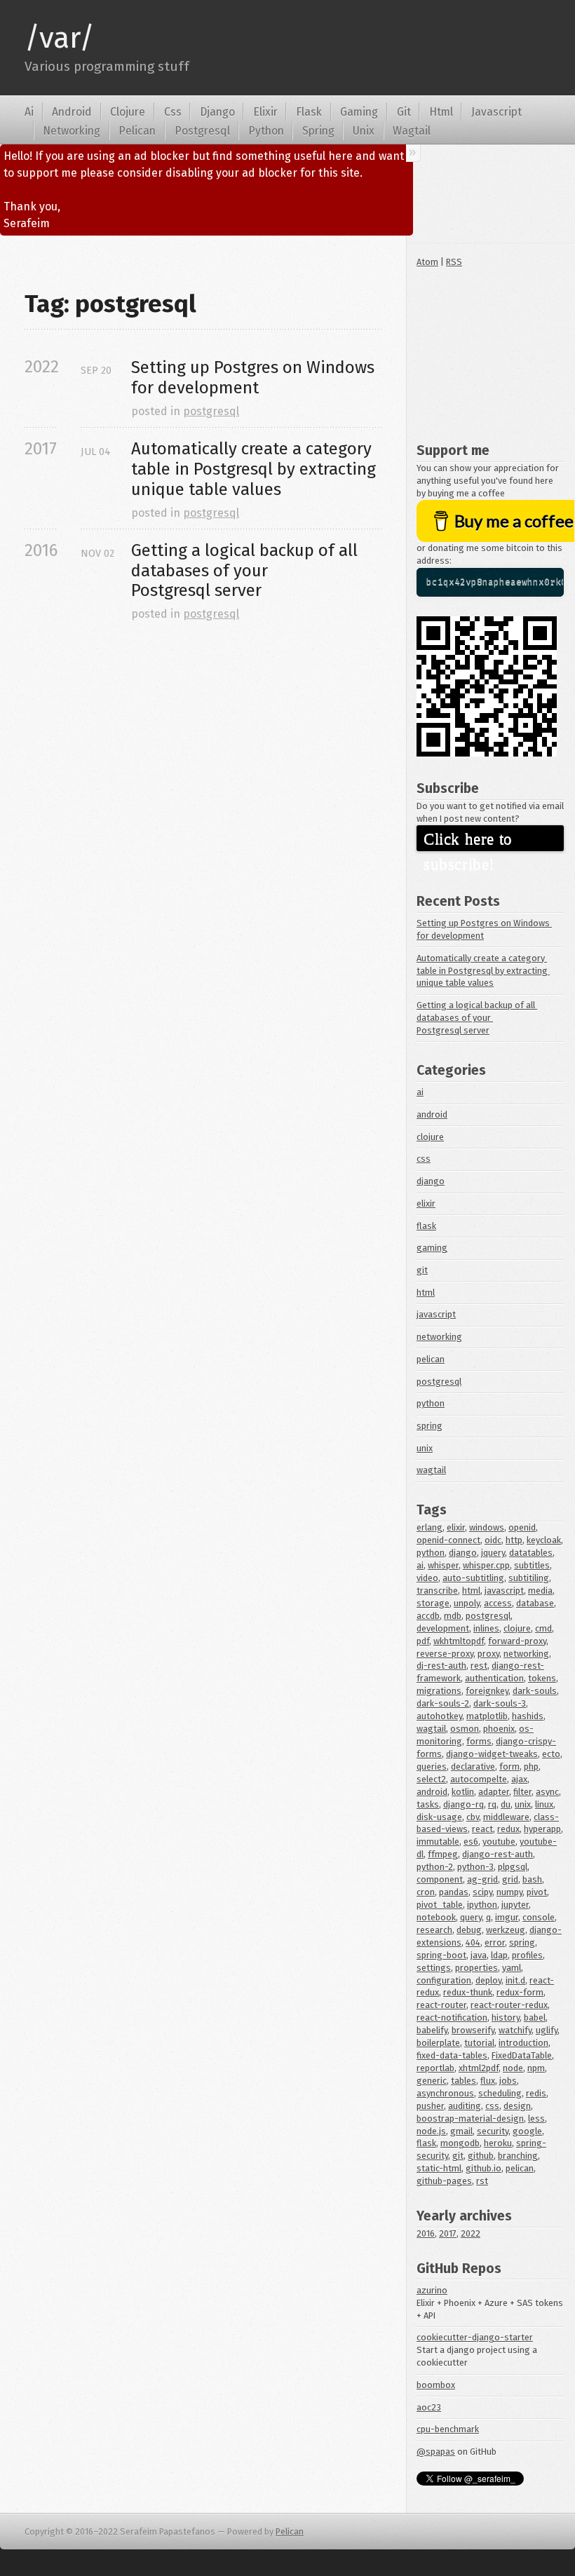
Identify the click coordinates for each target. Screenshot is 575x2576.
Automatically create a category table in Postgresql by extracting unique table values (256, 469)
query (471, 1917)
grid (510, 1879)
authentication (494, 1678)
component (440, 1879)
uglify (547, 2030)
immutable (438, 1842)
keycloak (544, 1540)
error (495, 1943)
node (513, 2068)
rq (492, 1804)
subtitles (532, 1565)
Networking (72, 131)
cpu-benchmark (448, 2429)
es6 (471, 1842)
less (536, 2119)
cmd (543, 1628)
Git (404, 112)
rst (482, 2181)
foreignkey (487, 1691)
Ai (29, 112)
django (431, 1181)
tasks (428, 1804)
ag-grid (482, 1879)
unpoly (467, 1603)
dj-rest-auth (441, 1666)
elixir (426, 1204)
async (547, 1792)
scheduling (500, 2093)
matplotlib (487, 1716)
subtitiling (529, 1578)
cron (426, 1892)
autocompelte (479, 1779)
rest (479, 1666)
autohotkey (439, 1716)
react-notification (452, 2018)
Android (72, 112)
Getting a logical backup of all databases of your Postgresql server (246, 571)
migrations (439, 1691)
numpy (509, 1892)
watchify (515, 2030)
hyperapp (542, 1829)
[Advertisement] (490, 352)
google (527, 2131)
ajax (519, 1779)
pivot (537, 1892)
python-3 (475, 1867)
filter (522, 1792)
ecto (551, 1754)
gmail (461, 2131)
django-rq (464, 1804)
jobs (508, 2081)
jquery (493, 1553)
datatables (531, 1553)
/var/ (60, 38)
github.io (483, 2168)
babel (535, 2018)
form (509, 1767)
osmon (465, 1729)
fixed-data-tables (452, 2055)
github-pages (444, 2181)
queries (432, 1767)
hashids (528, 1716)
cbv (473, 1817)
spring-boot (441, 1955)
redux (508, 1829)
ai (420, 1092)
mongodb (460, 2143)
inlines (486, 1628)
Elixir (265, 112)
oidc (493, 1540)
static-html (439, 2168)
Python (266, 131)
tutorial (479, 2043)
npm (536, 2068)
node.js (431, 2131)
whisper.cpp (486, 1565)
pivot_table (440, 1905)
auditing (465, 2106)
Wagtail (412, 131)
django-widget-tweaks (492, 1754)
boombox (436, 2385)
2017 (448, 2233)
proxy (488, 1654)
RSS (454, 262)
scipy (482, 1892)
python (431, 1403)
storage (433, 1603)
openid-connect (448, 1540)
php (531, 1767)
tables (464, 2081)
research (434, 1930)
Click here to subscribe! (470, 841)
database (535, 1603)
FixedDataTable (522, 2055)
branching (518, 2156)
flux (488, 2081)
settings (434, 1968)
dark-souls (535, 1691)
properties (476, 1968)
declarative (473, 1767)
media (540, 1591)
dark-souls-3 (500, 1703)
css (424, 1159)
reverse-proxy (445, 1654)
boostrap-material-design (470, 2119)
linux (544, 1804)
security (493, 2131)
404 (473, 1943)
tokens (542, 1678)
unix (425, 1448)
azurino (432, 2290)
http (514, 1540)
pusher (430, 2106)
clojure (430, 1137)
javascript (436, 1314)
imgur (507, 1917)
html (426, 1293)
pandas (454, 1892)
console (539, 1917)
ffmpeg (443, 1854)
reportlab (435, 2068)
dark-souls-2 (443, 1703)
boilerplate (438, 2043)
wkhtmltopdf (459, 1641)
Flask (309, 112)
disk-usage (439, 1817)
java (479, 1955)
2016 (426, 2233)
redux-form (520, 1992)
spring (429, 1426)
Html (441, 112)
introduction (523, 2043)
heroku (498, 2143)
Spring (318, 131)
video (427, 1578)
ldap (499, 1955)
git (422, 1270)
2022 (471, 2233)
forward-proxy (517, 1641)
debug (469, 1930)
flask (426, 1226)
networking (439, 1337)
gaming (432, 1248)
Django (217, 112)
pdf (423, 1641)
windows (487, 1527)
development (443, 1628)
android (432, 1114)
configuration (444, 1980)
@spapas (436, 2452)
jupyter (515, 1905)
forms (479, 1741)
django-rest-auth (498, 1854)
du (506, 1804)
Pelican (137, 131)
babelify (432, 2030)
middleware (506, 1817)
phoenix (499, 1729)
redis (536, 2093)
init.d (515, 1980)
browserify (473, 2030)
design (517, 2106)
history (506, 2018)
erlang (429, 1527)
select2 (431, 1779)
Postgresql (202, 131)
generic (432, 2081)
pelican (431, 1359)
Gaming (359, 112)
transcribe (437, 1591)
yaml (512, 1968)
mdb (453, 1616)
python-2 (435, 1867)
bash (532, 1879)
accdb (428, 1616)
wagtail (431, 1470)
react (482, 1829)
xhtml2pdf (479, 2068)
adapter (494, 1792)
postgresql (211, 411)
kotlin (463, 1792)
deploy (488, 1980)
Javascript (496, 112)
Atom (427, 262)
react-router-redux (509, 2005)
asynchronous (445, 2093)
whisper (443, 1565)
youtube (499, 1842)
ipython (482, 1905)
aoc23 (429, 2407)
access (498, 1603)
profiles (527, 1955)
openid (522, 1527)
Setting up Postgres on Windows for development (255, 378)
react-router (441, 2005)
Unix (364, 131)
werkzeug (506, 1930)
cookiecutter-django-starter (475, 2337)
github (481, 2156)
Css (173, 112)
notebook (436, 1917)
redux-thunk (468, 1992)
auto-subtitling (473, 1578)
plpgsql (513, 1867)
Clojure (128, 112)
